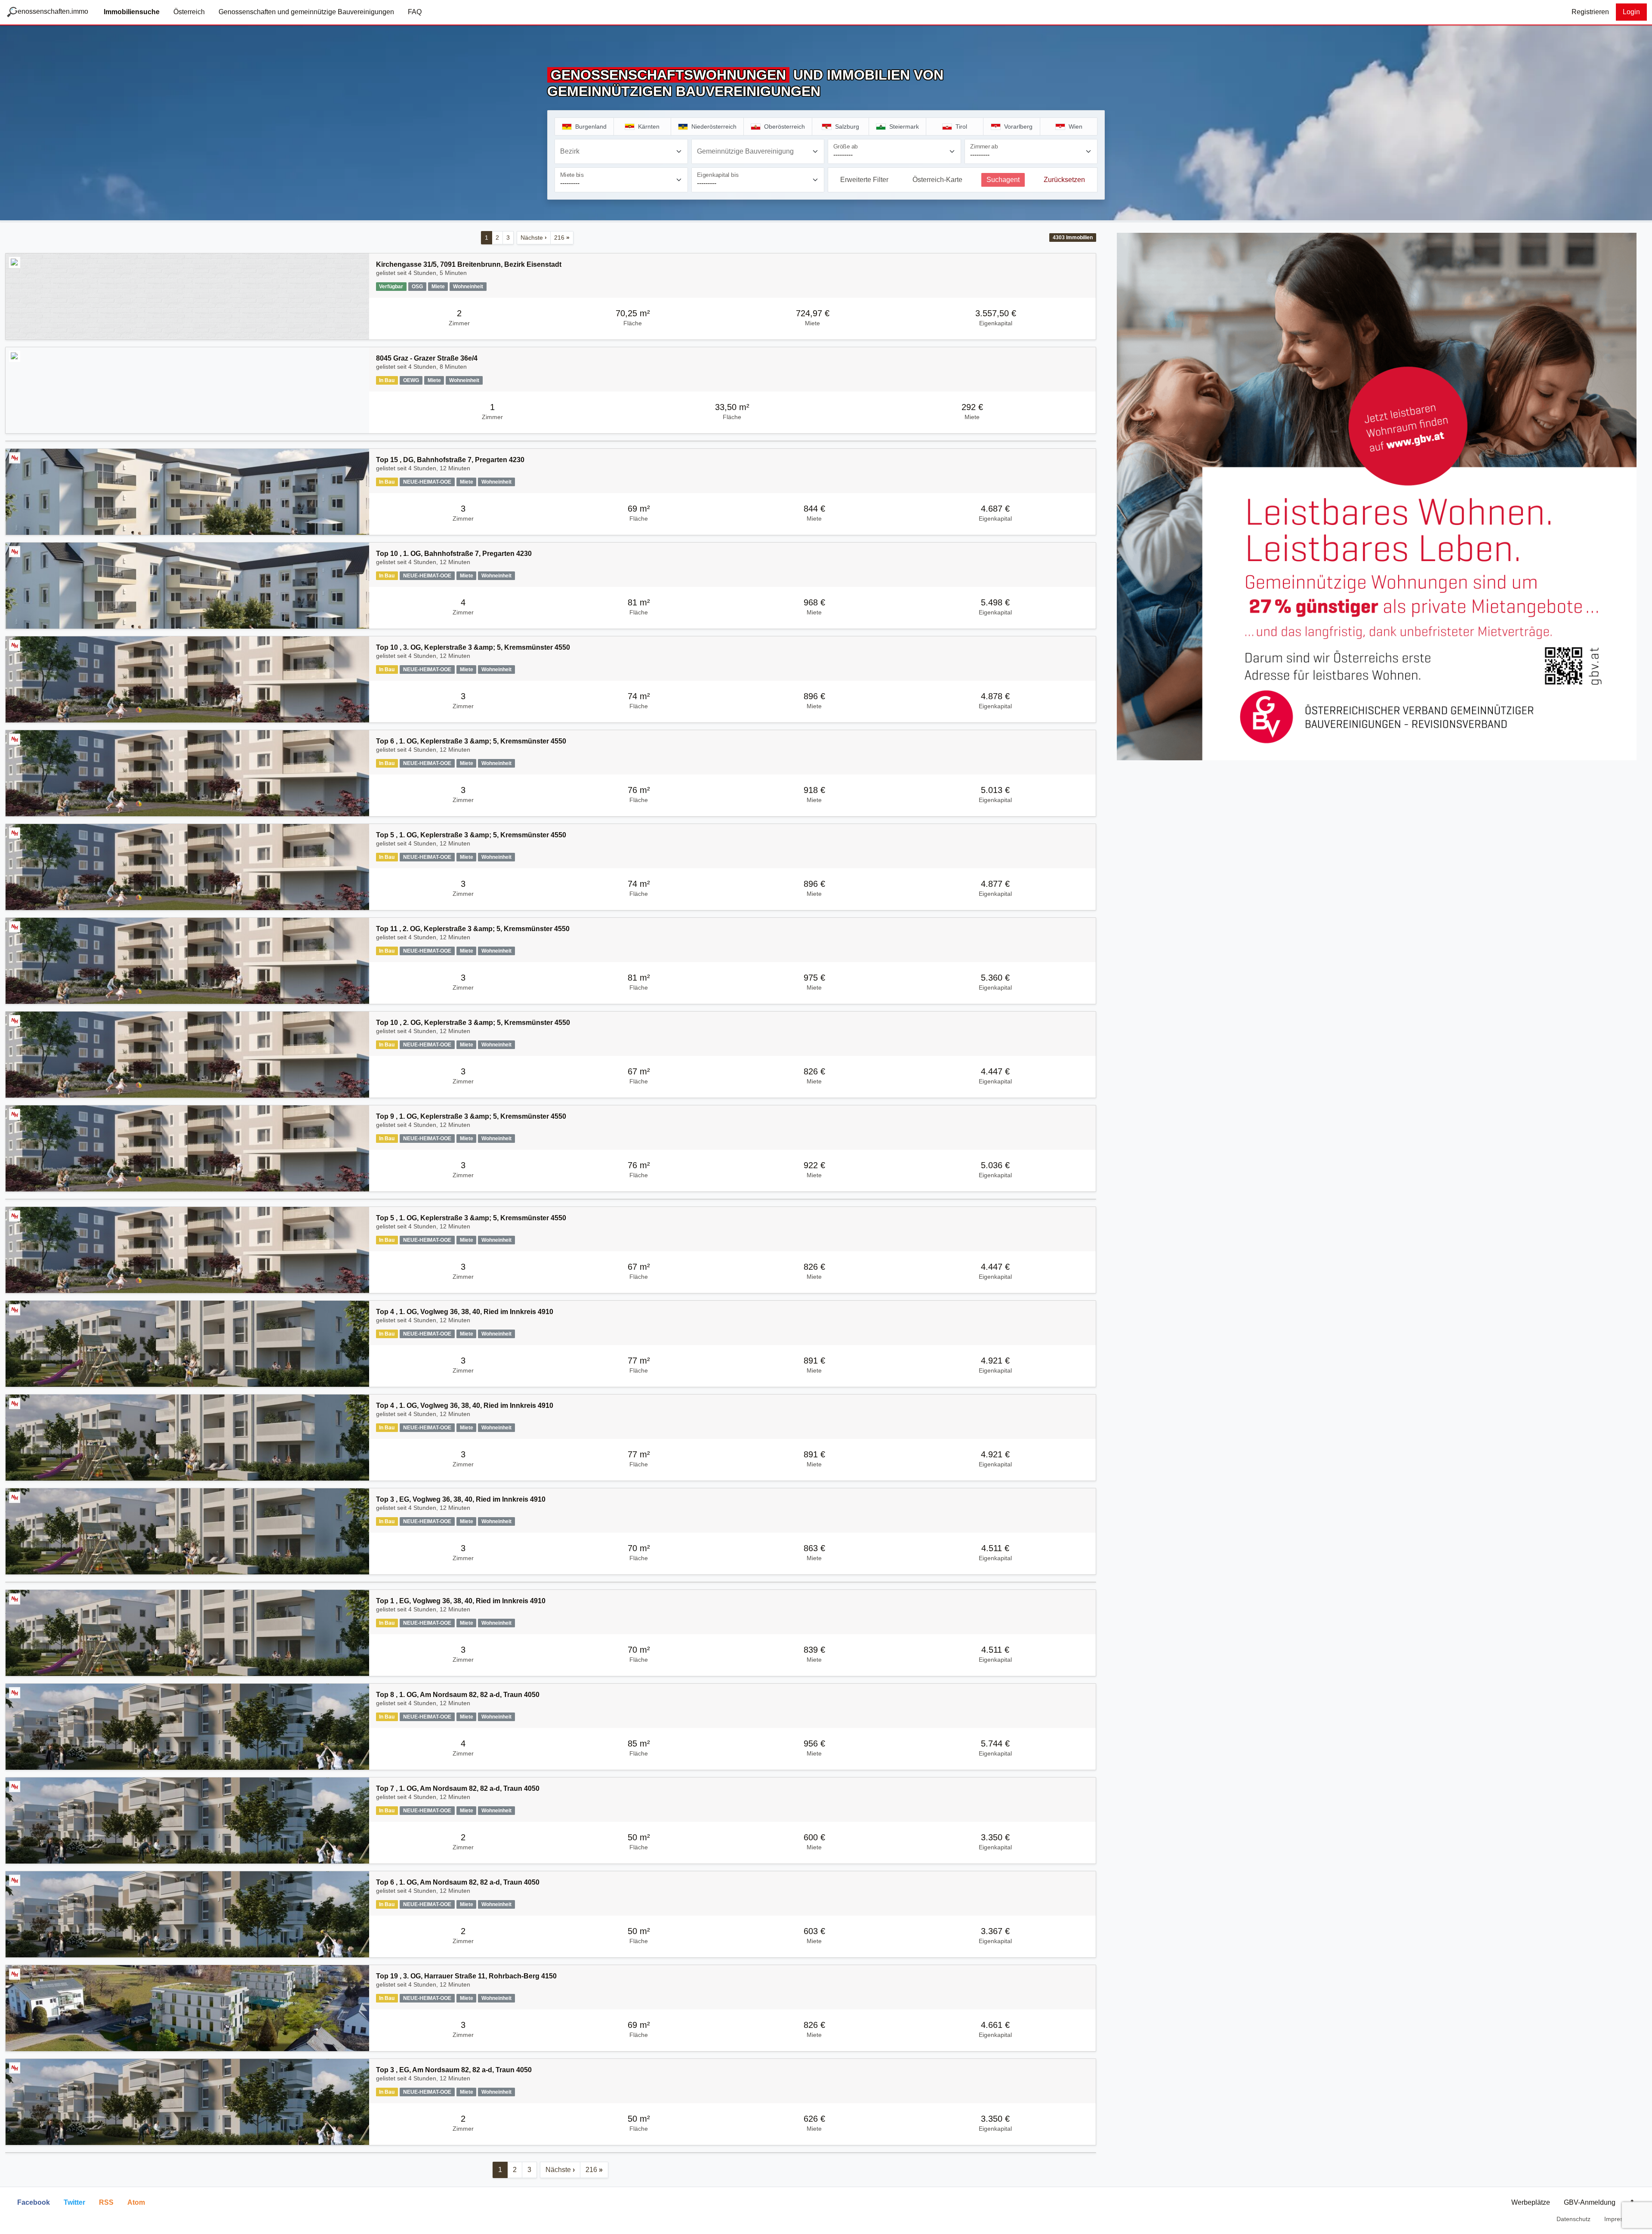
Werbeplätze (1531, 2202)
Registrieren (1590, 12)
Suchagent (1003, 180)
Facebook (34, 2202)
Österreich (189, 12)
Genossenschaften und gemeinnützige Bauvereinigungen (306, 12)
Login (1631, 12)
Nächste (534, 238)
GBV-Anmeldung (1590, 2202)
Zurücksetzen (1064, 180)
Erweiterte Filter (864, 180)
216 (562, 238)
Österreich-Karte (937, 180)
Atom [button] (136, 2202)
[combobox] (621, 151)
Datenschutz (1573, 2219)
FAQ (415, 12)
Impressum (1620, 2219)
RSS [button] (106, 2202)
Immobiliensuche (132, 12)
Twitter (74, 2202)
